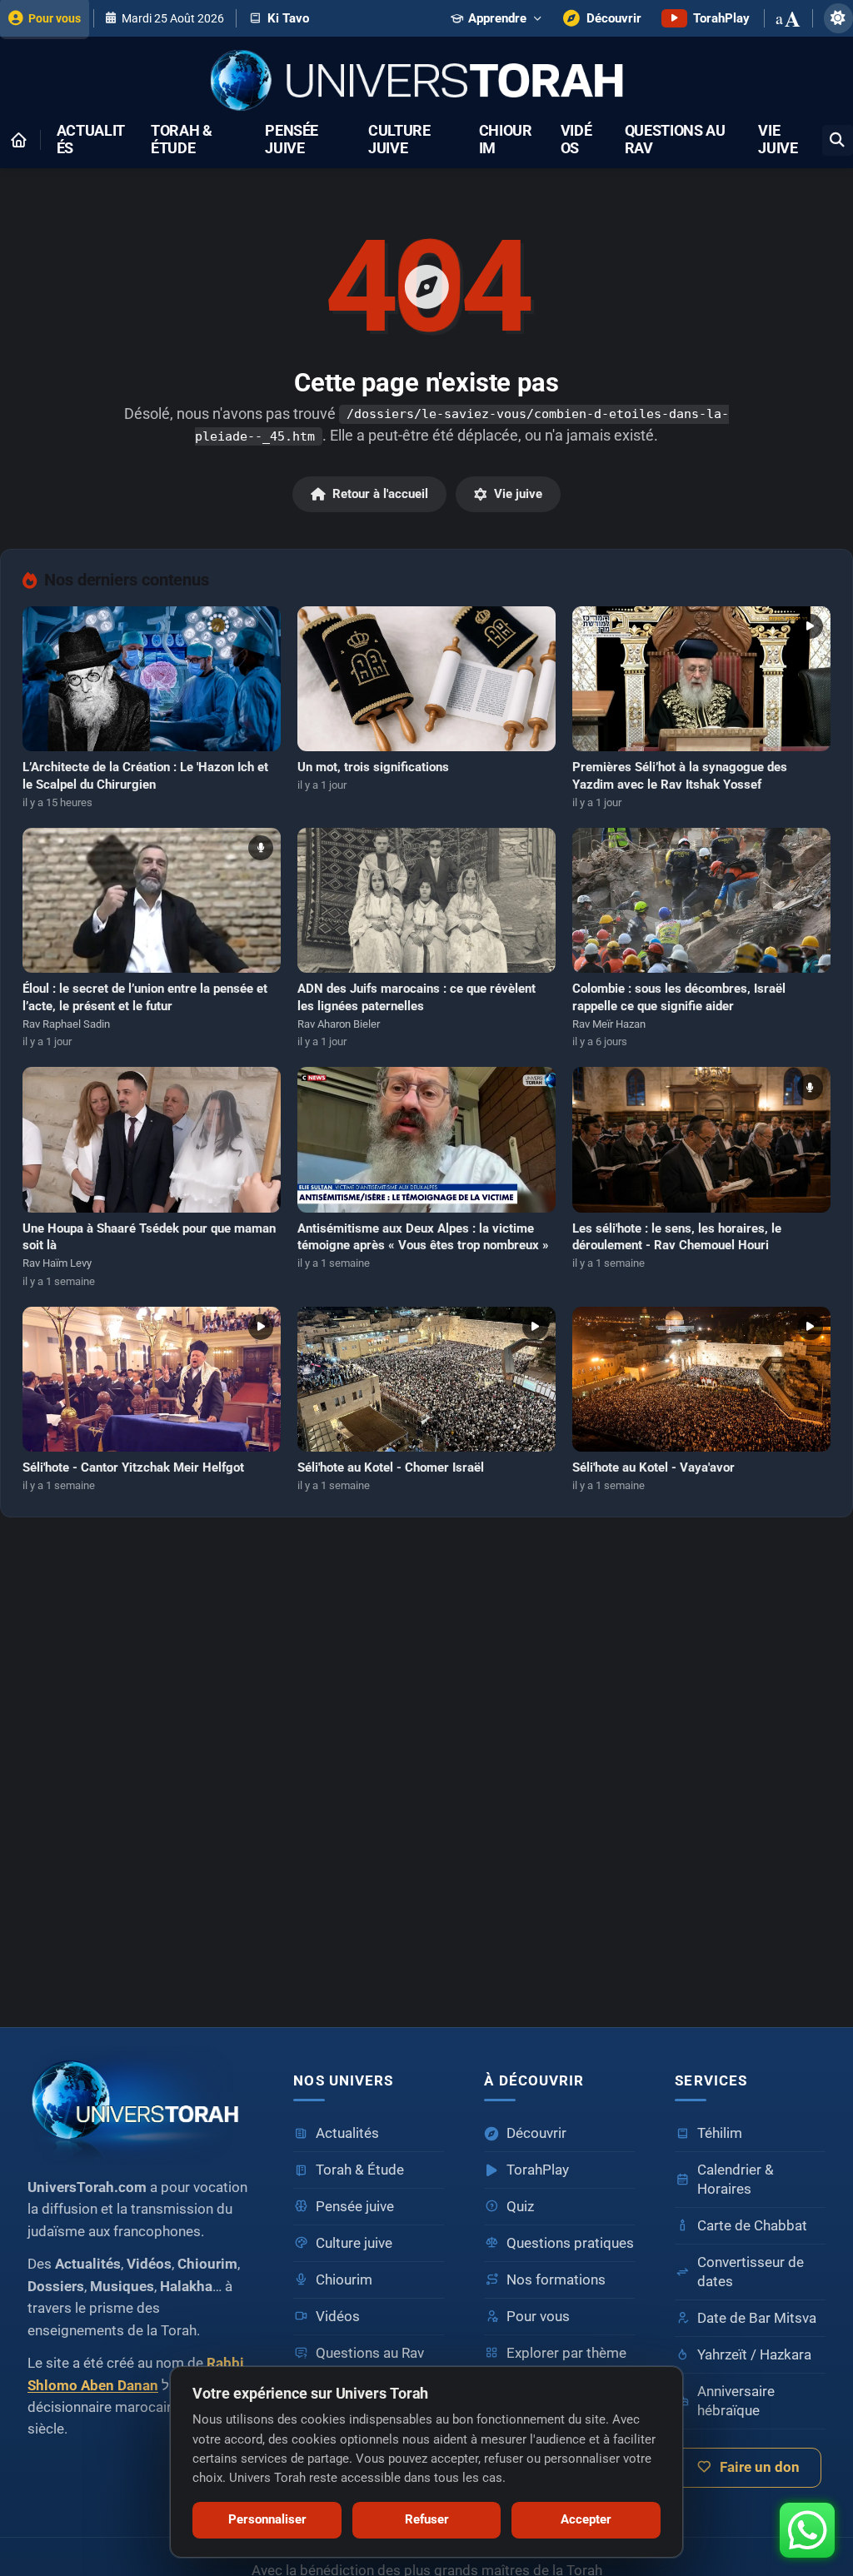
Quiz (520, 2207)
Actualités (91, 140)
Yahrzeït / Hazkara (754, 2355)
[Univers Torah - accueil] (140, 2105)
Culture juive (399, 140)
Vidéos (576, 140)
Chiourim (506, 140)
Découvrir (536, 2133)
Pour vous (538, 2317)
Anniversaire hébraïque (736, 2401)
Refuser (427, 2519)
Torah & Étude (182, 140)
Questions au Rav (675, 140)
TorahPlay (538, 2170)
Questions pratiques (570, 2243)
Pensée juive (292, 140)
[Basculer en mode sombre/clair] (838, 18)
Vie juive (778, 140)
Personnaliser (267, 2519)
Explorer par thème (566, 2353)
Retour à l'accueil (380, 494)
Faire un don (760, 2467)
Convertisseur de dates (751, 2272)
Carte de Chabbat (752, 2226)
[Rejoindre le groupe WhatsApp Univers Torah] (807, 2530)
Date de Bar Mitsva (757, 2318)
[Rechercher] (838, 140)
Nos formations (556, 2280)
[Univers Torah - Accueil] (426, 82)
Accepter (586, 2519)
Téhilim (720, 2133)
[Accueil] (18, 140)
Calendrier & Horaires (736, 2180)
